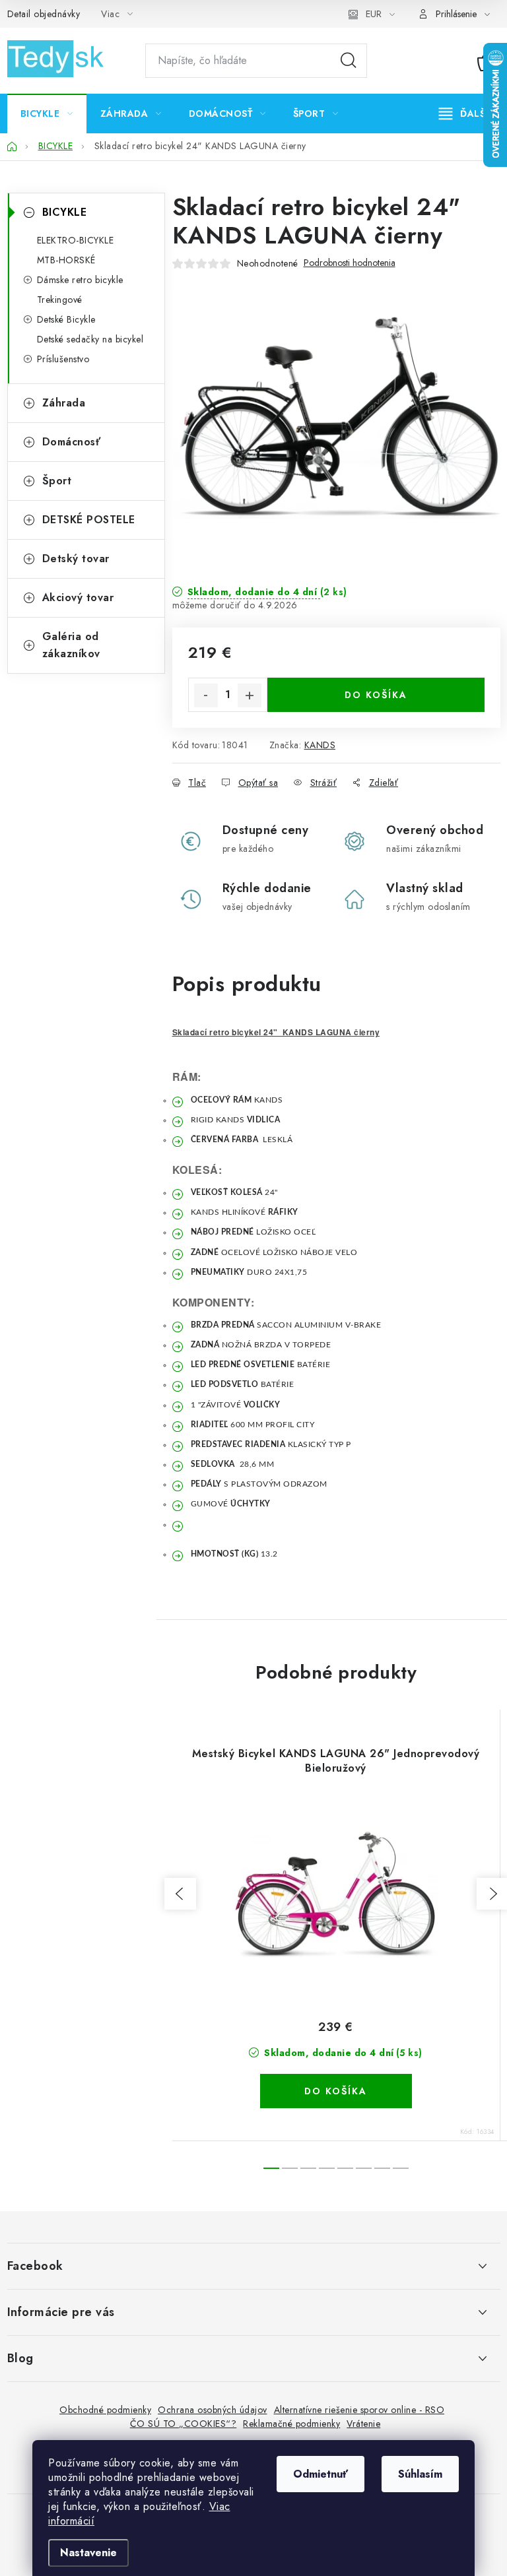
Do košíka (376, 695)
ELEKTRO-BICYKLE (76, 240)
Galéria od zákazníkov (71, 645)
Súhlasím (420, 2474)
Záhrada (64, 403)
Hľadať (349, 61)
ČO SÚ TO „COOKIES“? (184, 2424)
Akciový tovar (78, 597)
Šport (57, 481)
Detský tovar (76, 559)
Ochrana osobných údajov (213, 2410)
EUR (374, 14)
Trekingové (60, 300)
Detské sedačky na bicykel (90, 339)
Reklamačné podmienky (291, 2424)
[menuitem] (47, 113)
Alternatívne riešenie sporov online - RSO (359, 2410)
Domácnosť (72, 442)
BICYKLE (65, 212)
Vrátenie (363, 2424)
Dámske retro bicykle (80, 280)
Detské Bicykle (66, 319)
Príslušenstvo (63, 359)
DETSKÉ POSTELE (89, 520)
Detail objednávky (44, 14)
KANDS (320, 745)
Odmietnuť (321, 2474)
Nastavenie (88, 2553)
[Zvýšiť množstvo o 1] (250, 695)
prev (180, 1894)
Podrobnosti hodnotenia (350, 263)
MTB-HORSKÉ (66, 260)
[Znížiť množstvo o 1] (206, 695)
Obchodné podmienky (105, 2410)
